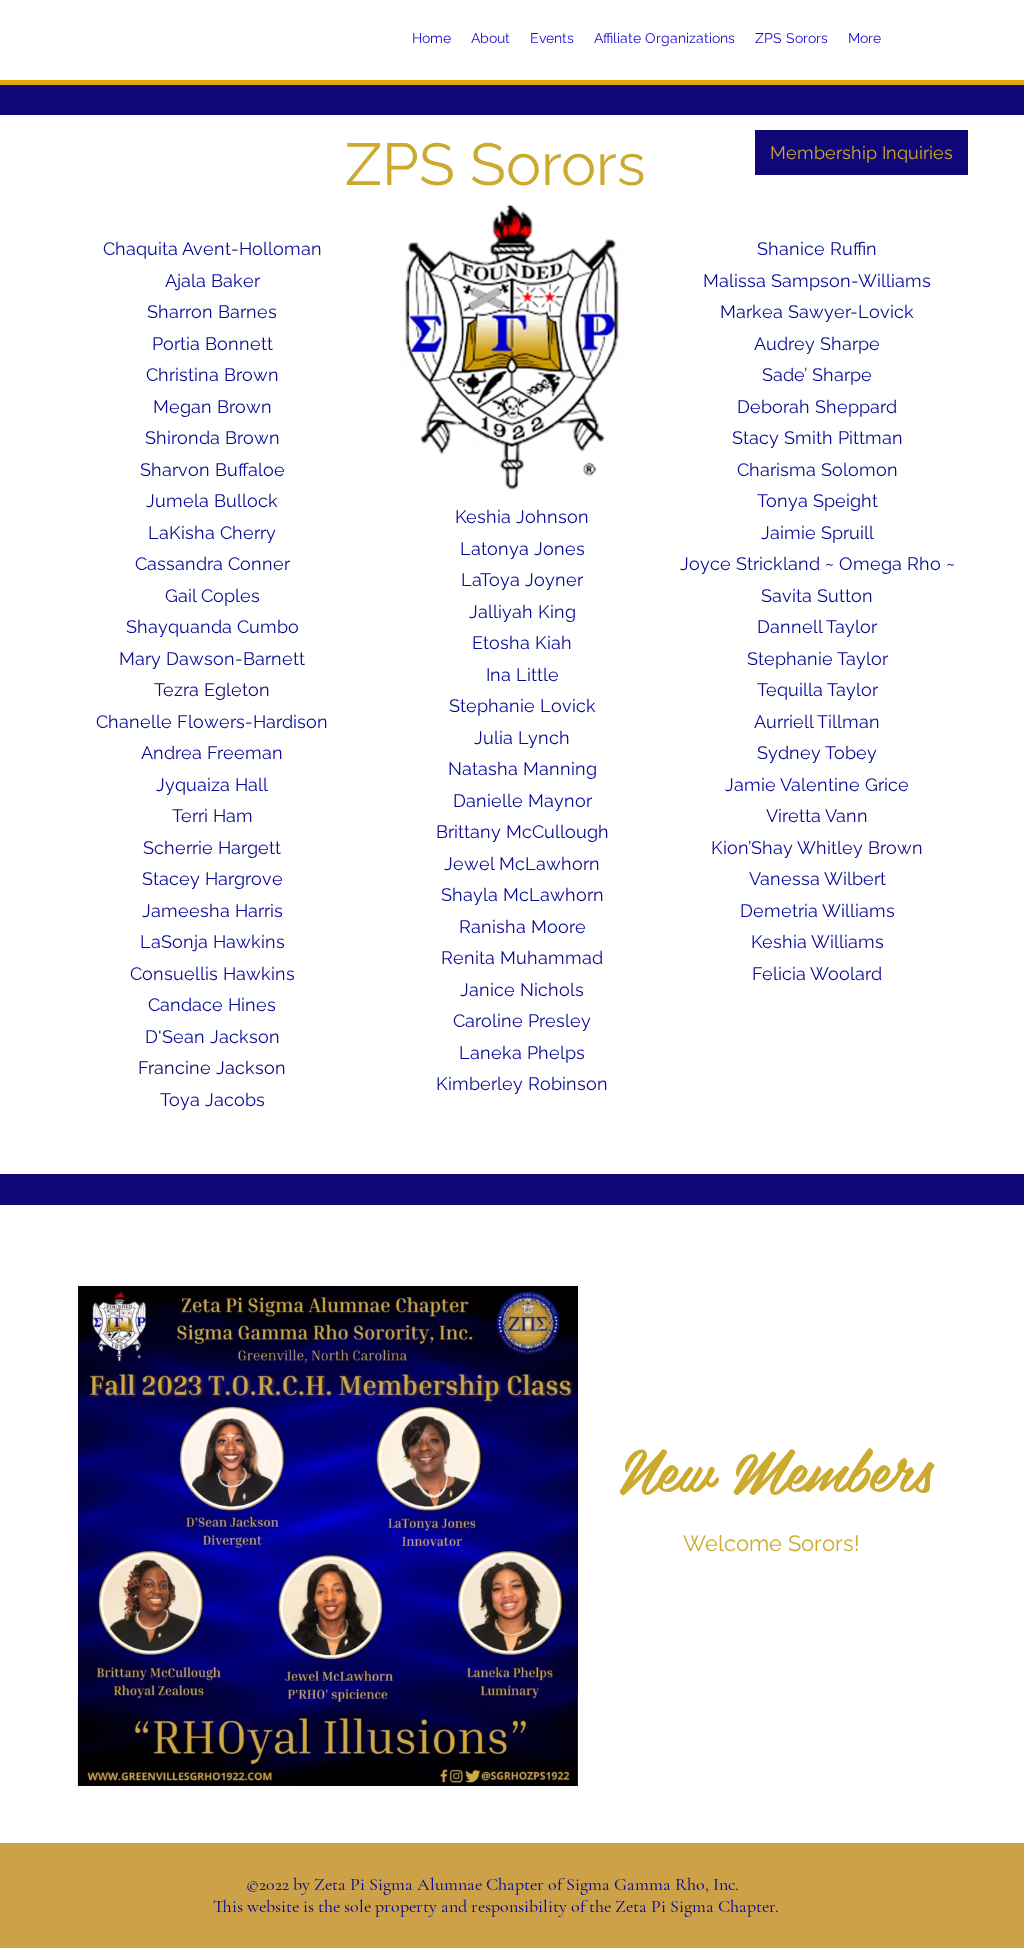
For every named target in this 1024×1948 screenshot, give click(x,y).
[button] (552, 1764)
